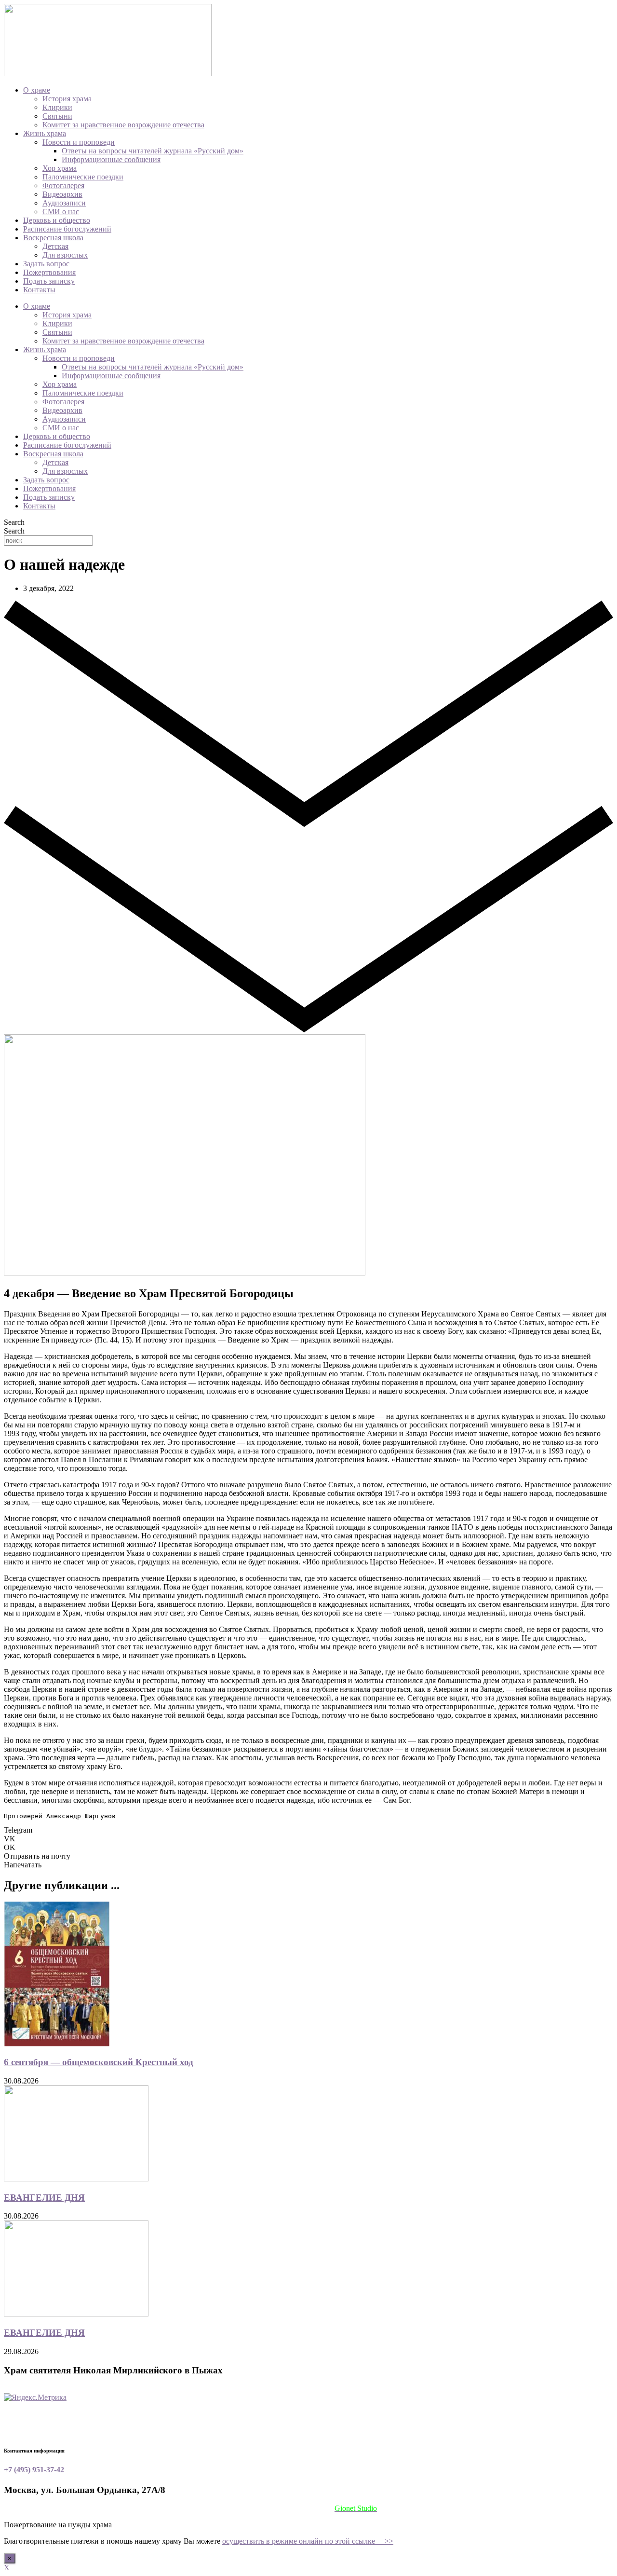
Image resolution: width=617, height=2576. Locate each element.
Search (14, 522)
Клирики (57, 107)
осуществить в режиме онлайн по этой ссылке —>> (308, 2541)
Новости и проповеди (79, 142)
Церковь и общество (57, 220)
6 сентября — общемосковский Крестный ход (99, 2062)
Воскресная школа (53, 238)
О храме (37, 90)
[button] (308, 1830)
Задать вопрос (46, 264)
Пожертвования (49, 272)
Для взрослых (65, 255)
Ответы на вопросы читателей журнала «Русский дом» (153, 151)
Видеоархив (62, 194)
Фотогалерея (63, 185)
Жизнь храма (45, 133)
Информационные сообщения (111, 159)
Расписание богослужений (67, 229)
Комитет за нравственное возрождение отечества (123, 125)
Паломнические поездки (83, 177)
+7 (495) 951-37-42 (34, 2470)
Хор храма (60, 168)
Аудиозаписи (64, 203)
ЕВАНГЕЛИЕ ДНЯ (44, 2198)
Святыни (57, 116)
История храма (67, 99)
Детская (55, 246)
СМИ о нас (61, 212)
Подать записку (49, 281)
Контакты (39, 290)
